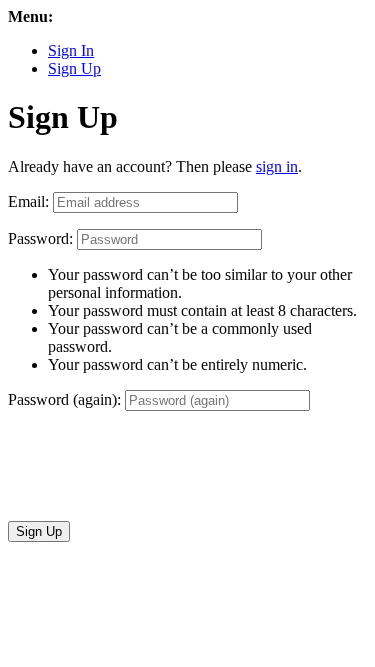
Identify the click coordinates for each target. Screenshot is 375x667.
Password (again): (64, 399)
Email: (28, 201)
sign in (277, 166)
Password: (40, 238)
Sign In (71, 50)
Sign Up (74, 68)
